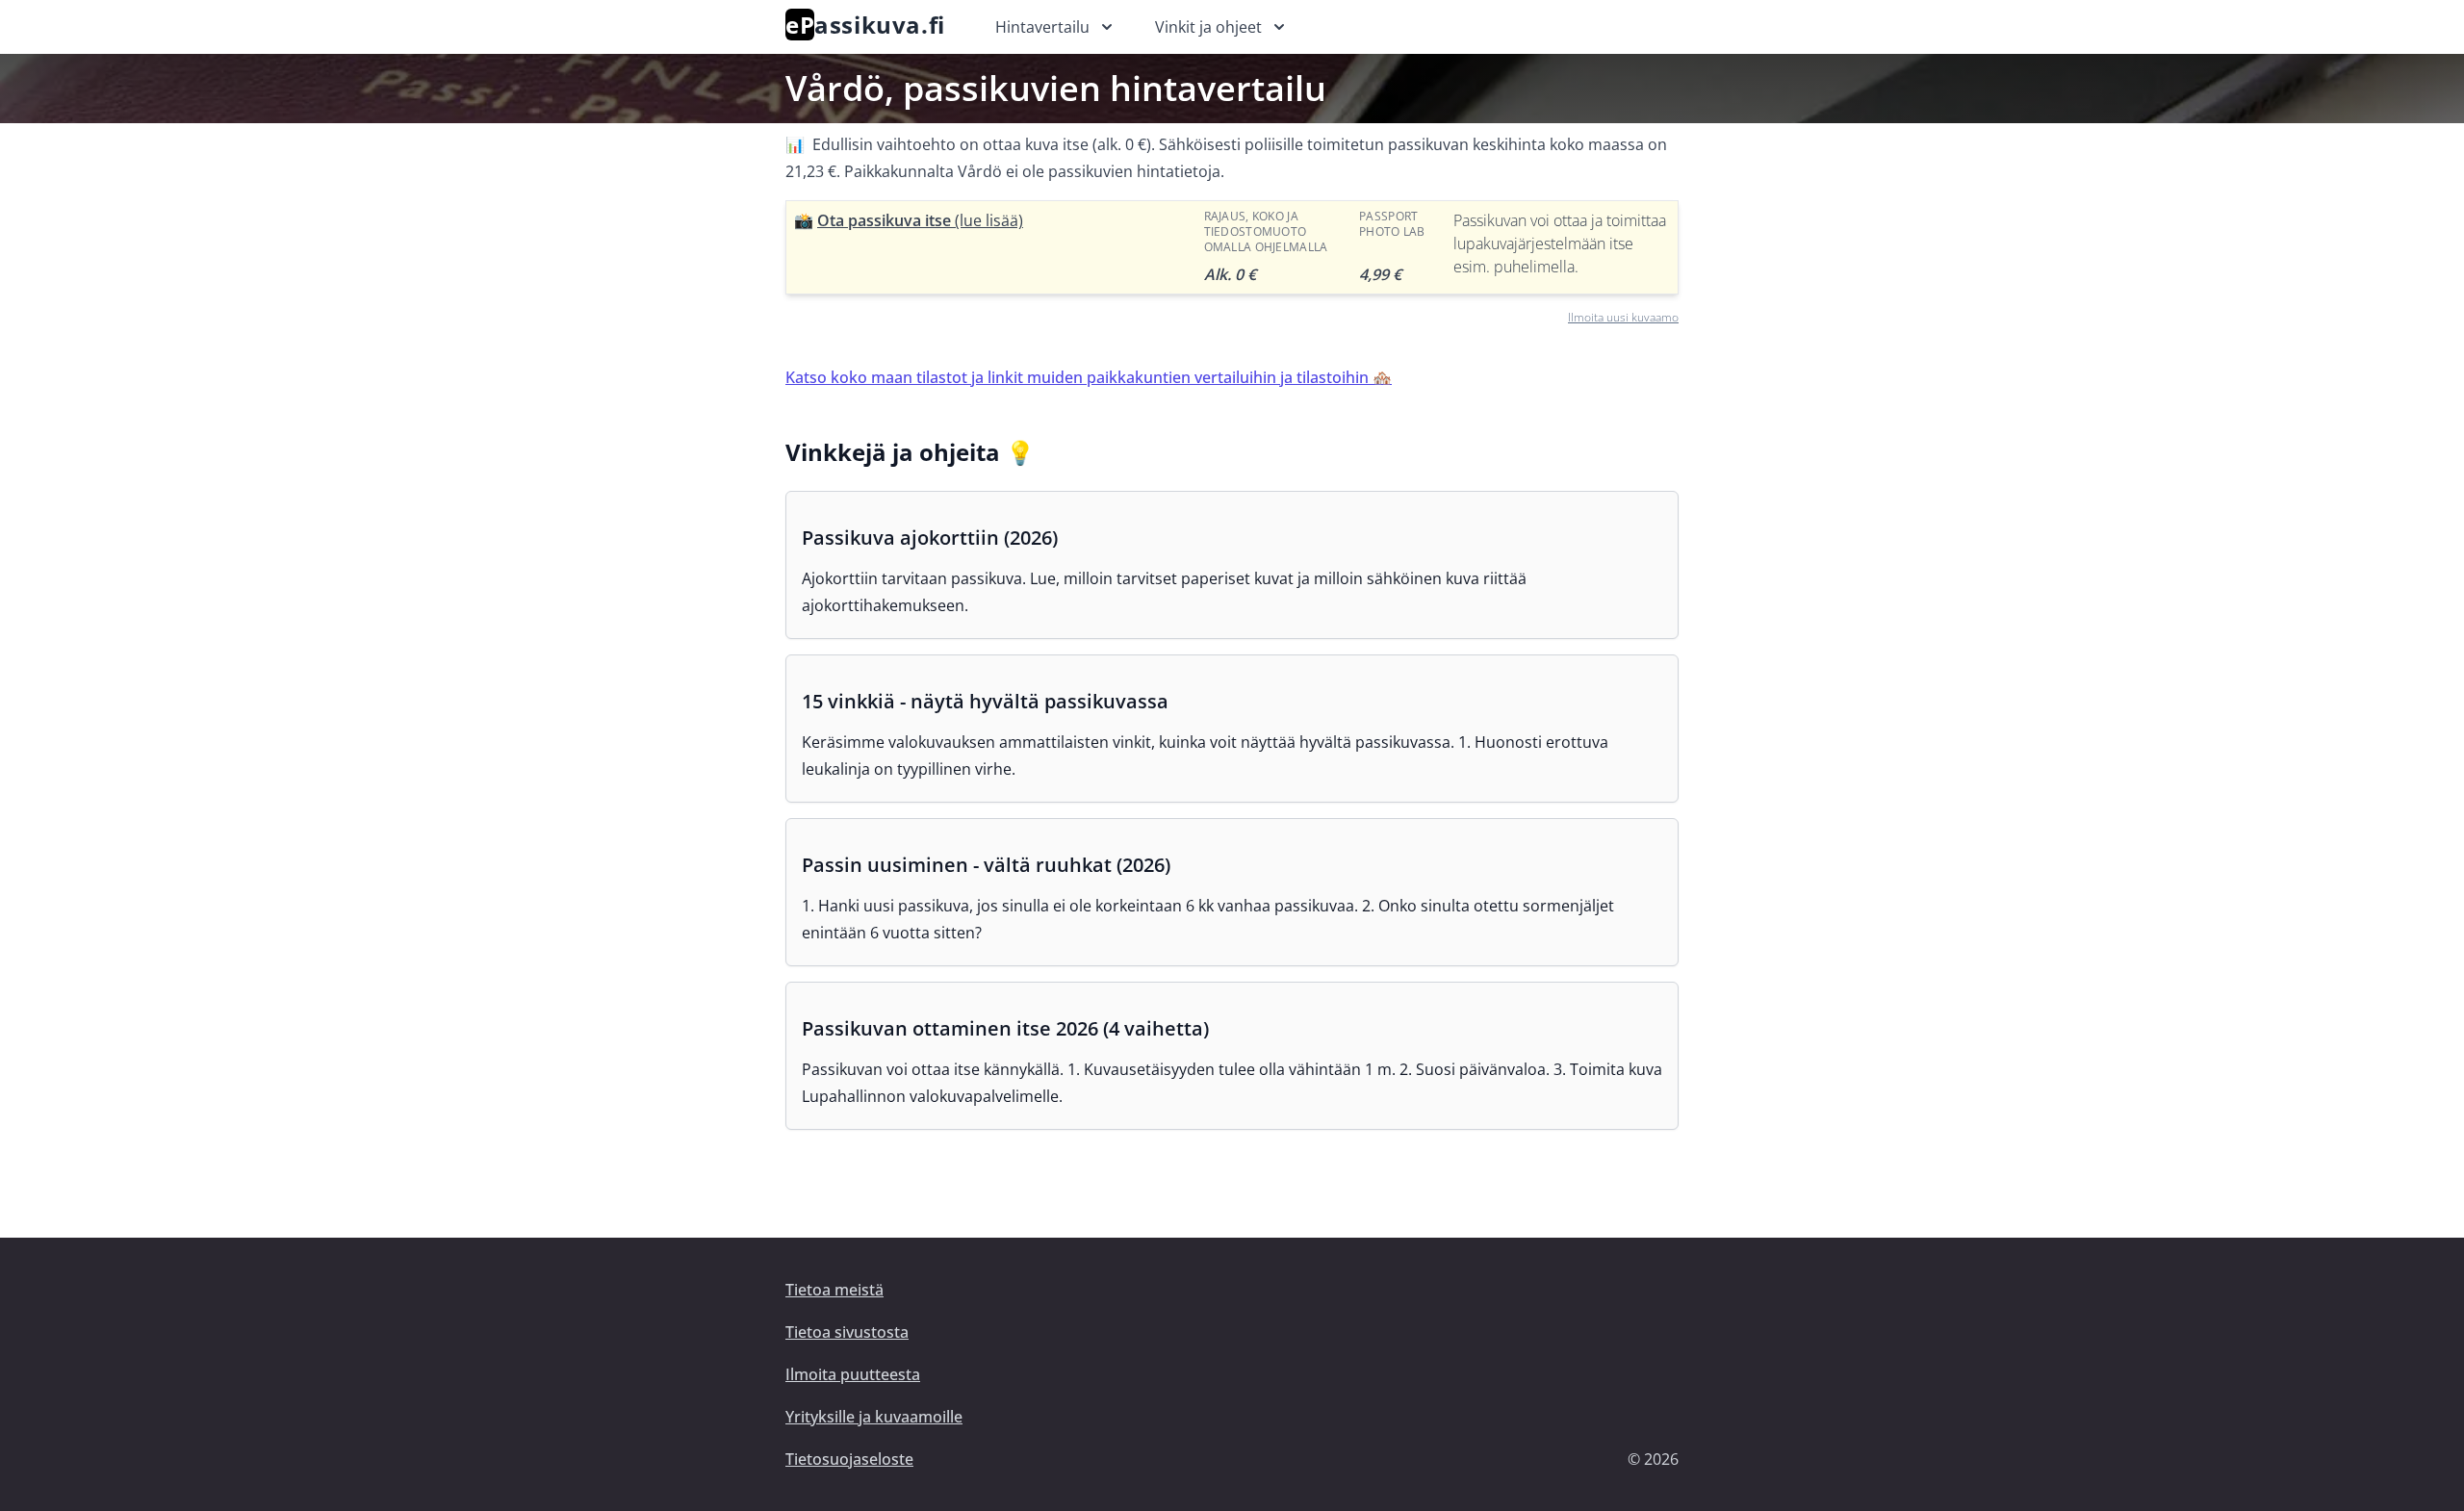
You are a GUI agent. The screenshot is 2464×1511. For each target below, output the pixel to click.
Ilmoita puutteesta (853, 1374)
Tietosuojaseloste (849, 1459)
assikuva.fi (865, 25)
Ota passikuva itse (920, 220)
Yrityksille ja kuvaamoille (874, 1417)
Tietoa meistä (834, 1290)
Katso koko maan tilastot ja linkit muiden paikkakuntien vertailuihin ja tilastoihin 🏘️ (1089, 377)
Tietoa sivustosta (847, 1332)
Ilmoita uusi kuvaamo (1623, 317)
